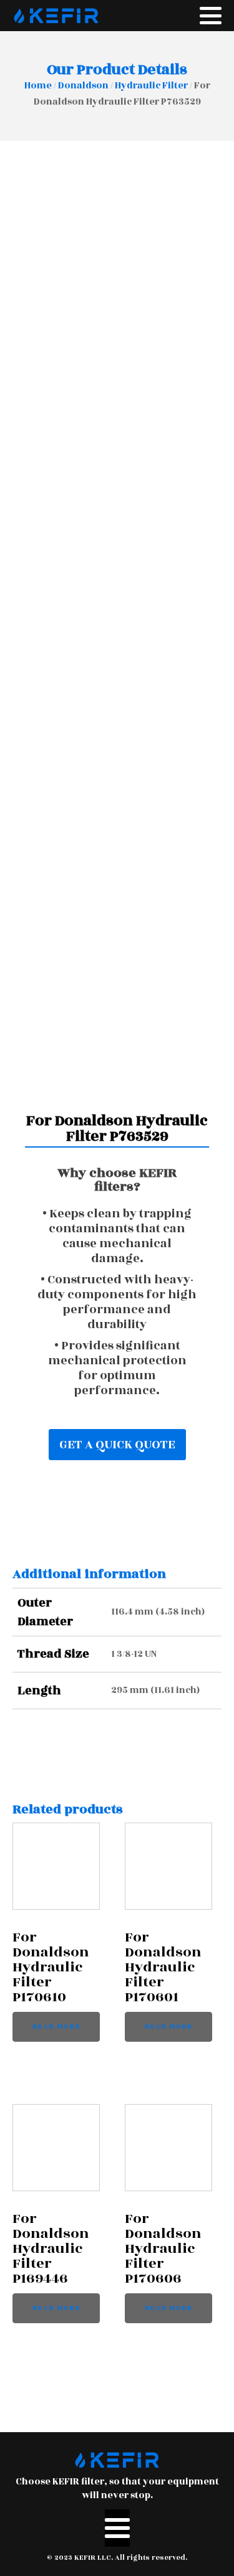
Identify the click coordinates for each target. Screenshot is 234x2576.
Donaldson (83, 86)
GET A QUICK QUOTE (117, 1445)
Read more (56, 2026)
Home (38, 86)
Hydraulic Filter (151, 86)
